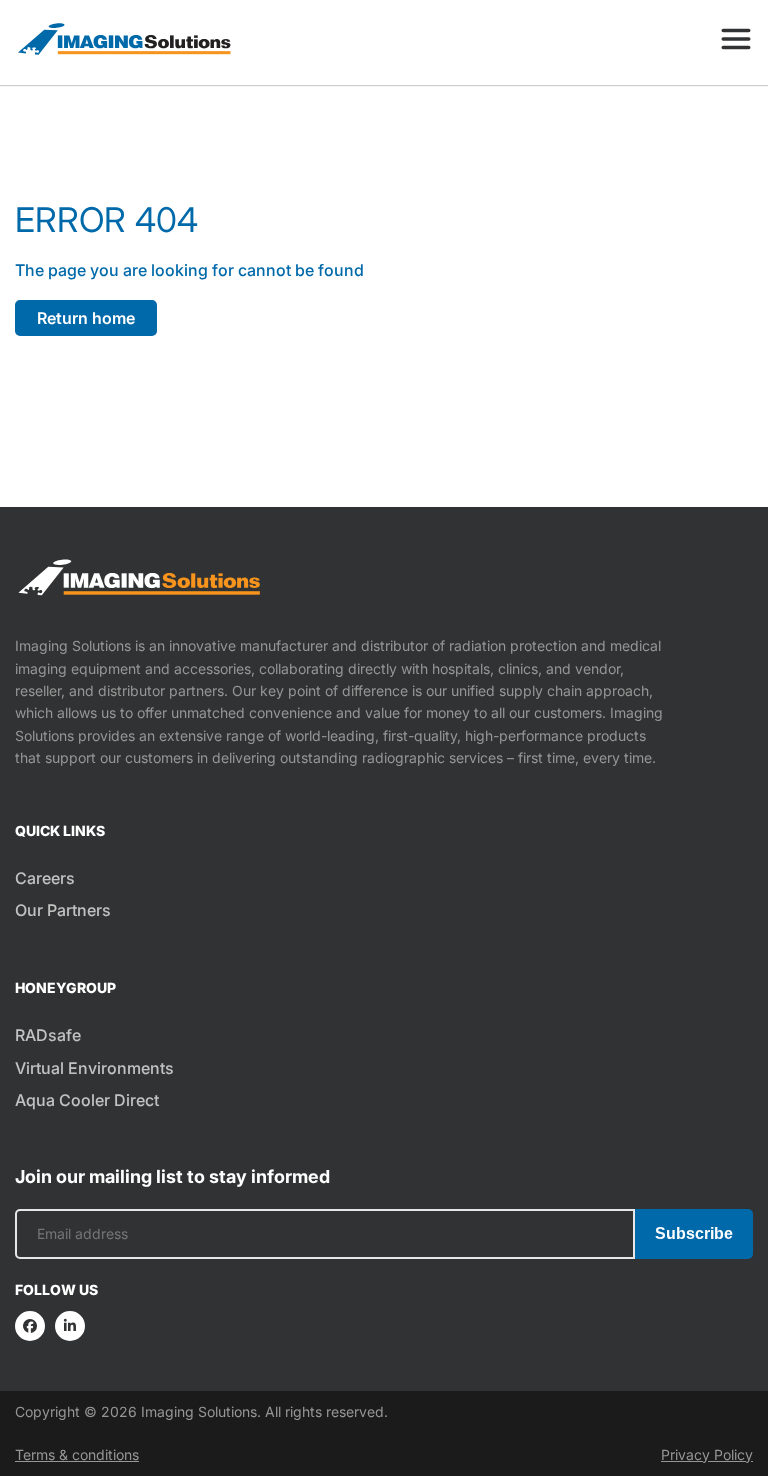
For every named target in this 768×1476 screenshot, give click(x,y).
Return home (86, 318)
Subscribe (694, 1233)
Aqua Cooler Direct (87, 1100)
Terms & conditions (77, 1454)
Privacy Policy (707, 1454)
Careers (45, 878)
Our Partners (63, 910)
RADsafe (48, 1035)
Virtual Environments (94, 1068)
